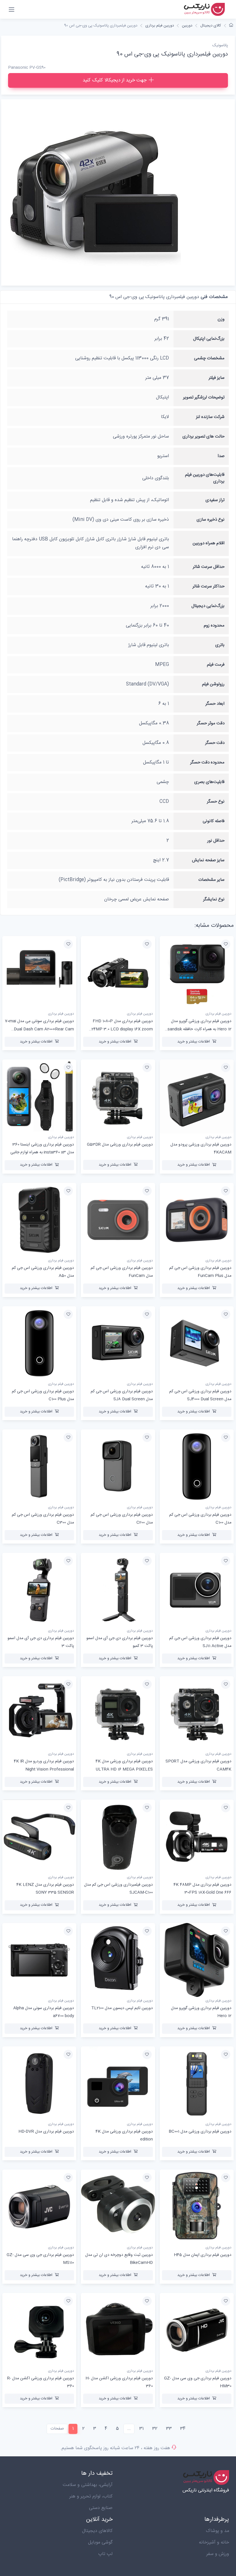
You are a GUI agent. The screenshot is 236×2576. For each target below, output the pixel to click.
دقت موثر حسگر (211, 723)
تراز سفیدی (215, 500)
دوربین (187, 26)
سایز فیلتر (217, 378)
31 (141, 2429)
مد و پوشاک (217, 2531)
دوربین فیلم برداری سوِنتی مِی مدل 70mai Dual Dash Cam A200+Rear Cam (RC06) (39, 1029)
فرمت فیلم (216, 665)
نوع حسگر (216, 802)
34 (183, 2429)
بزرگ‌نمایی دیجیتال (208, 606)
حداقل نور (216, 841)
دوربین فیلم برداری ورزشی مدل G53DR (120, 1145)
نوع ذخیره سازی (211, 520)
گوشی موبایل (100, 2542)
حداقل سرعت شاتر (209, 567)
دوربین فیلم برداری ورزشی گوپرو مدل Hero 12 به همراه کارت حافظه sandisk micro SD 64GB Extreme (199, 1029)
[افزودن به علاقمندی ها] (226, 944)
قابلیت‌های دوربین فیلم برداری (205, 478)
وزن (221, 319)
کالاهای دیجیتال (97, 2531)
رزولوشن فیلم (213, 684)
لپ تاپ (105, 2554)
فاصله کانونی (214, 821)
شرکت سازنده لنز (210, 417)
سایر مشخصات (211, 880)
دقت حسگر (215, 743)
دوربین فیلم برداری (160, 26)
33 (169, 2429)
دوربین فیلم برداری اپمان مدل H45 (203, 2255)
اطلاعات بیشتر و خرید (194, 1042)
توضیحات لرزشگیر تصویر (204, 397)
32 (155, 2429)
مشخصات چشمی (209, 358)
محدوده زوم (214, 626)
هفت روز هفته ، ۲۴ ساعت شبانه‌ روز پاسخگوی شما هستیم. (115, 2448)
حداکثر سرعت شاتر (209, 586)
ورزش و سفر (218, 2554)
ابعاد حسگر (215, 704)
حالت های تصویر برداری (203, 437)
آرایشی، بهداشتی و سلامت (88, 2485)
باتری (220, 645)
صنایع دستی (101, 2508)
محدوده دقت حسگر (207, 762)
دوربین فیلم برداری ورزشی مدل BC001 (200, 2132)
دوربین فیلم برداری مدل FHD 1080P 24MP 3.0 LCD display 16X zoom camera (122, 1029)
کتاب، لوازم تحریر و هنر (91, 2496)
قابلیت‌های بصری (209, 782)
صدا (221, 456)
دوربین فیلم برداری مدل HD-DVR (46, 2132)
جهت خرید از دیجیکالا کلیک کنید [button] (115, 80)
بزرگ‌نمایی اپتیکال (209, 339)
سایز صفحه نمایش (208, 860)
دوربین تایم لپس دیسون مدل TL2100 (122, 2008)
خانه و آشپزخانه (214, 2542)
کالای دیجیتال (211, 26)
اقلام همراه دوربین (209, 543)
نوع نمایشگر (214, 899)
